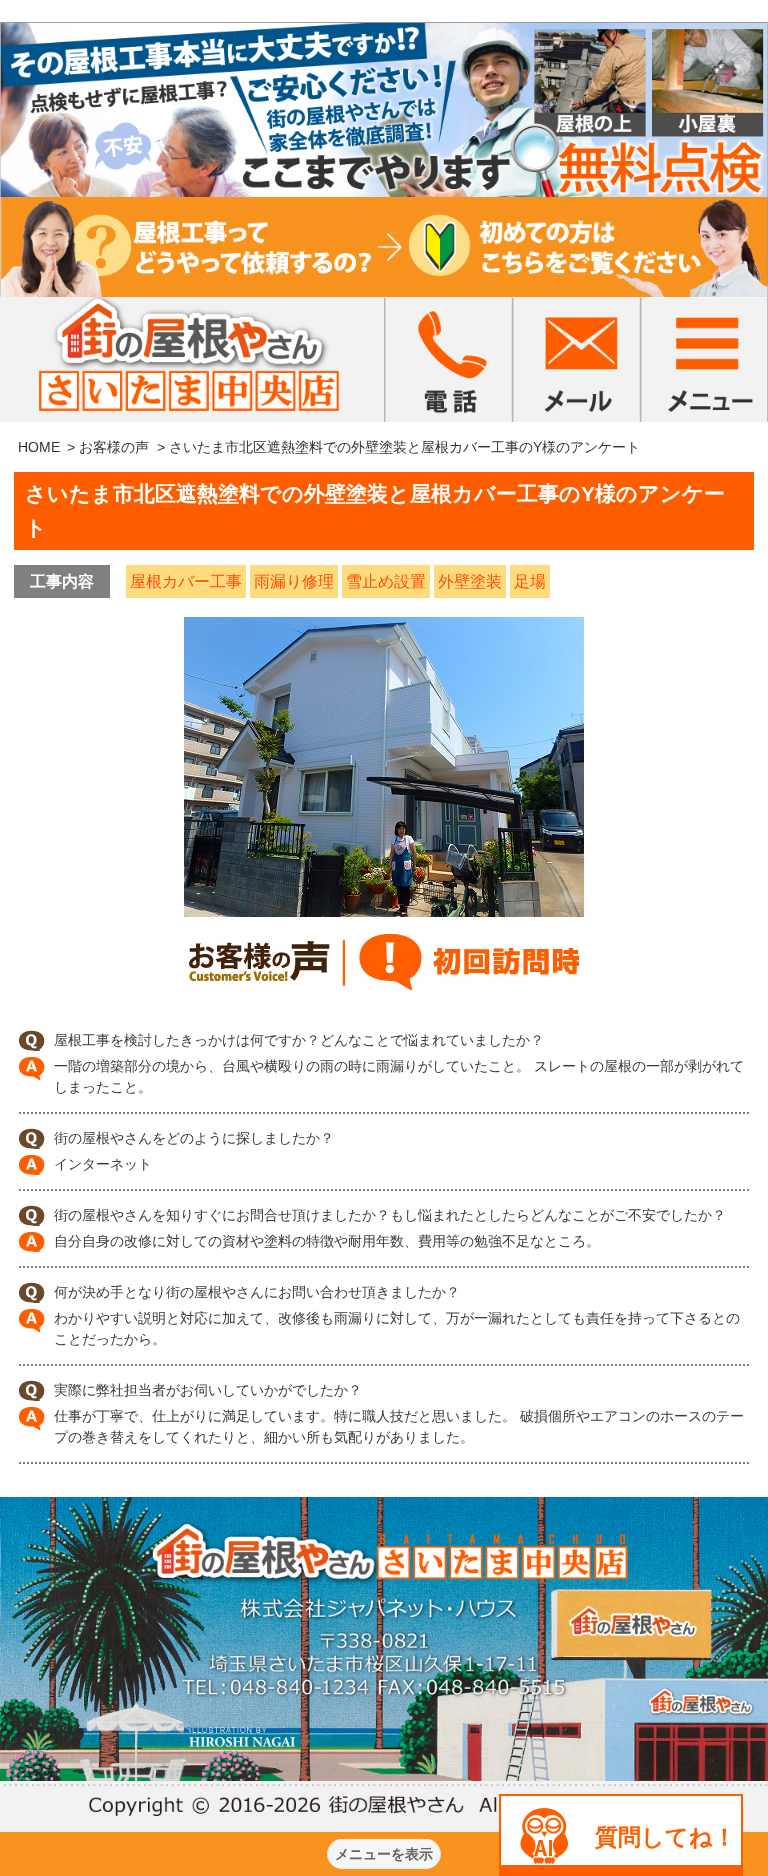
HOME (39, 447)
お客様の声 (114, 447)
